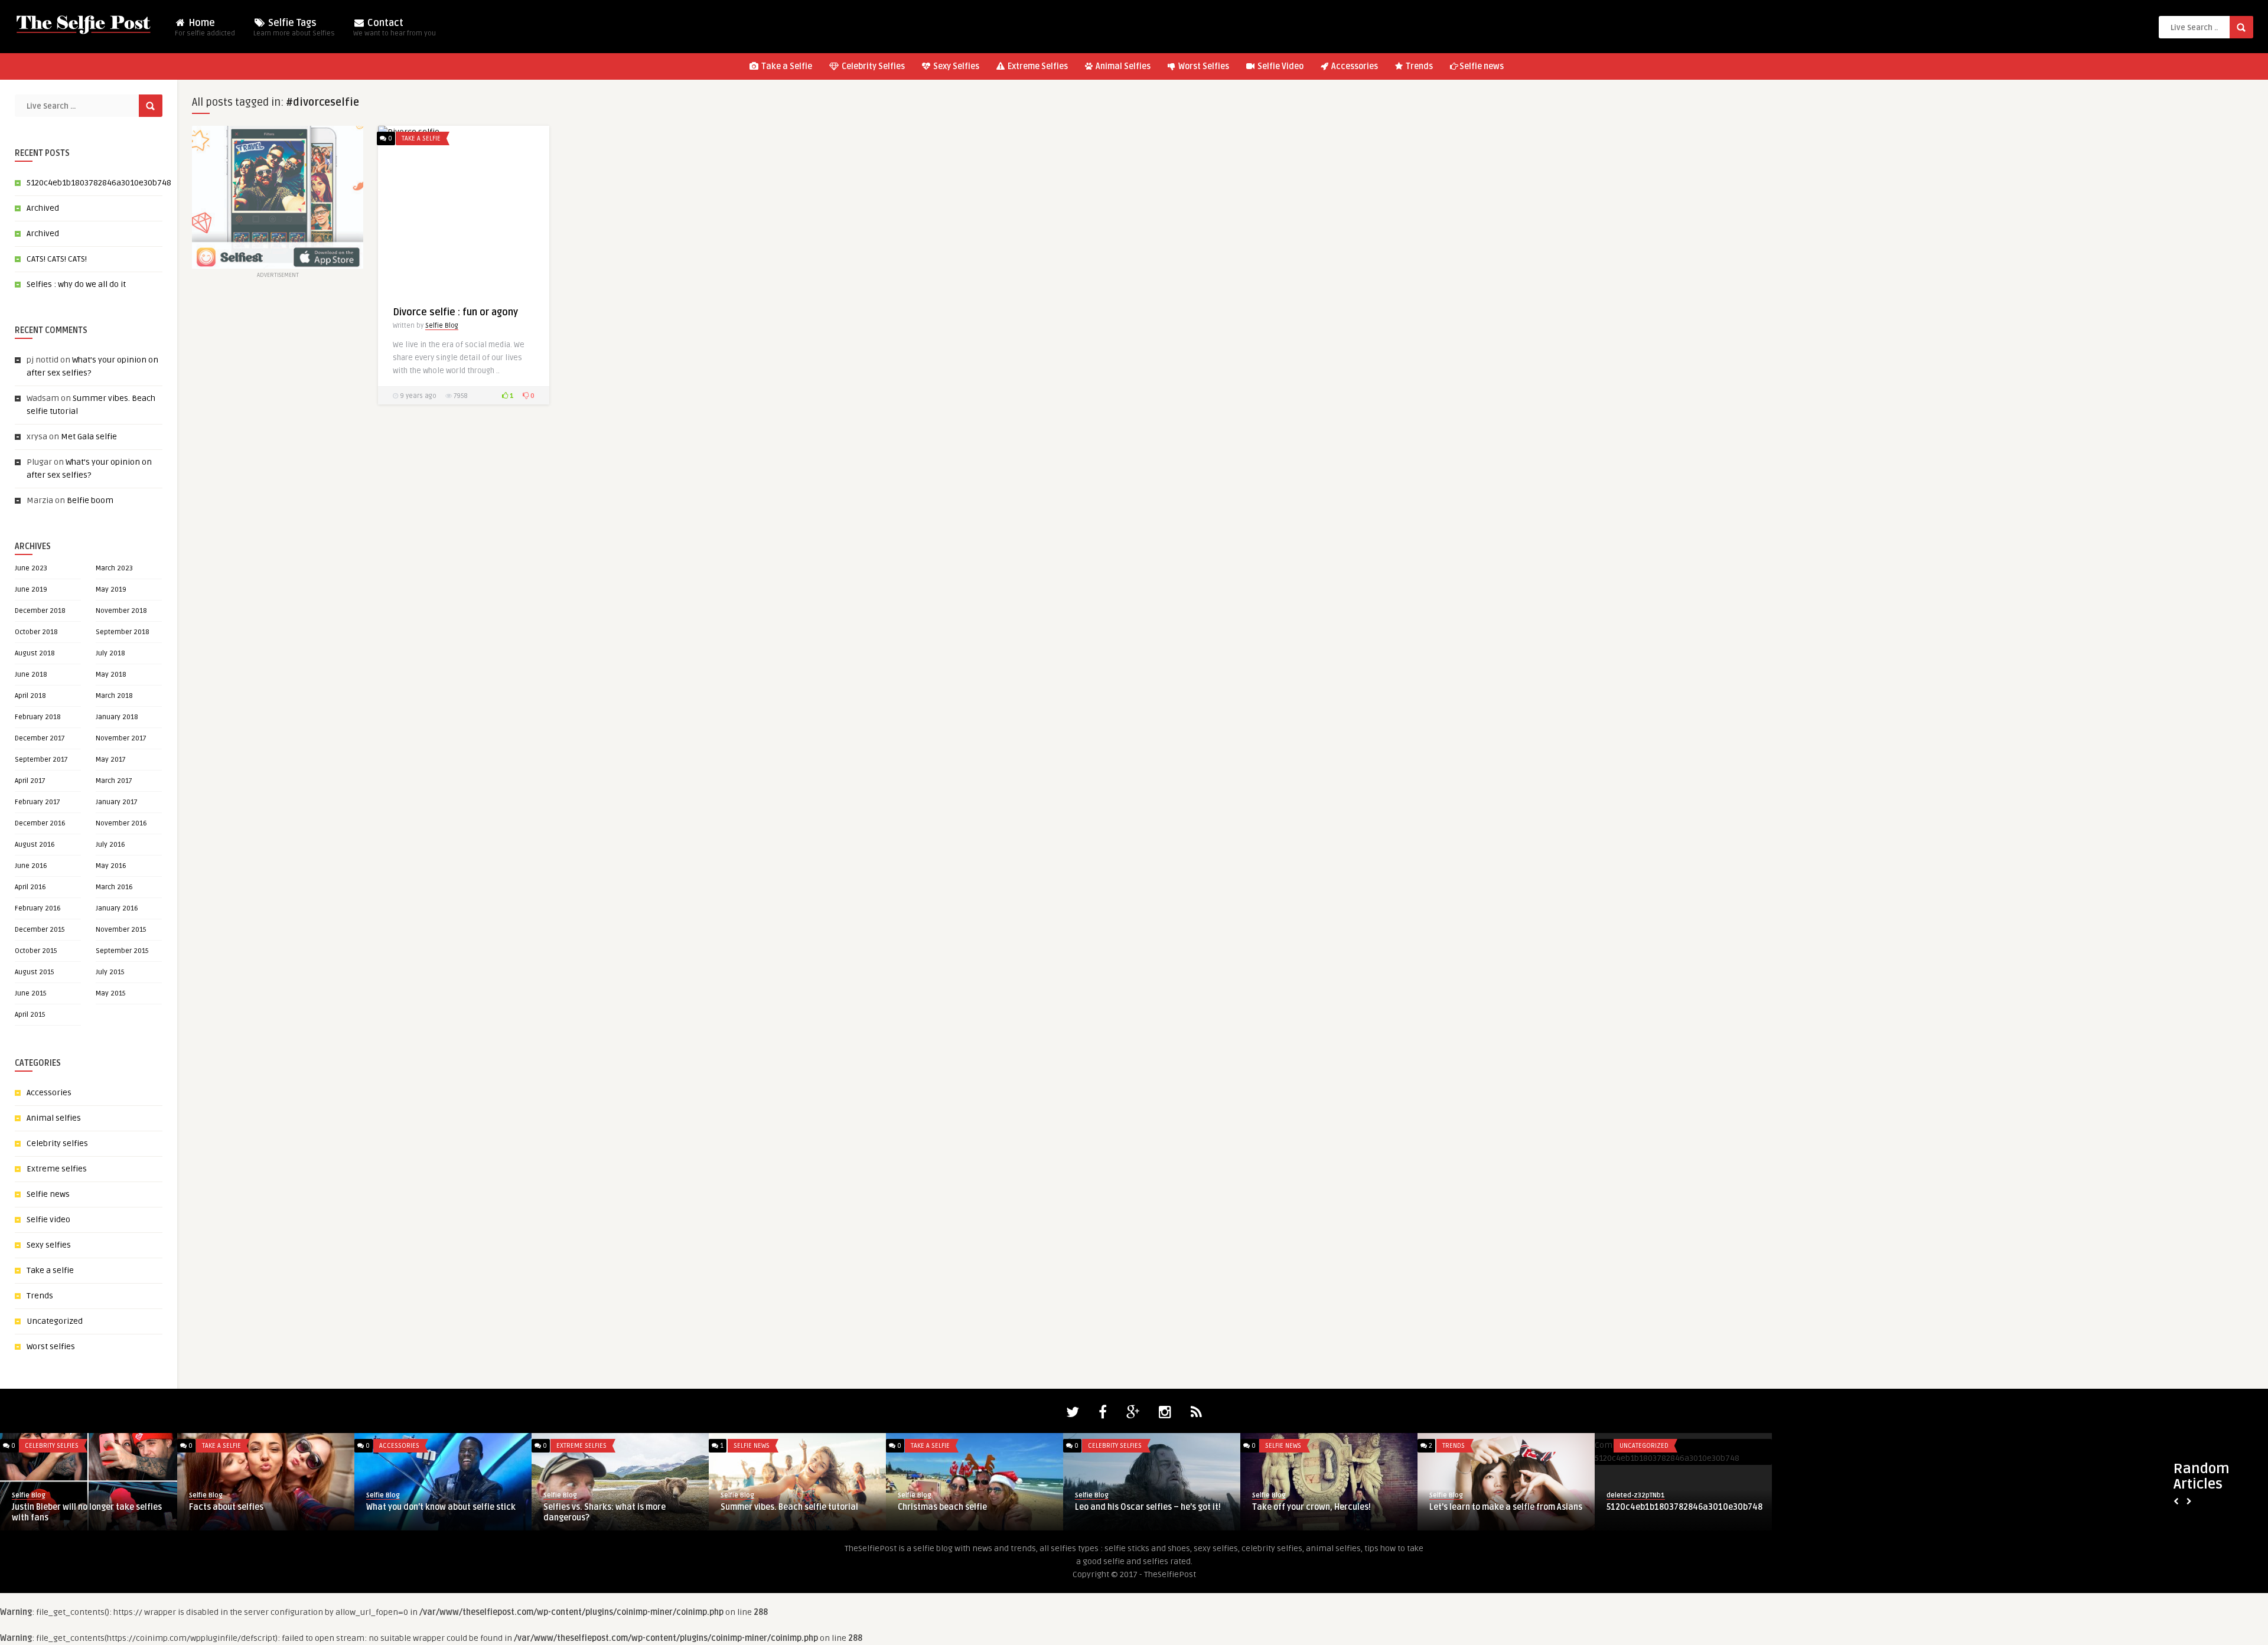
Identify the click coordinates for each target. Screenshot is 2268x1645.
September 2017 (41, 760)
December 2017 (40, 738)
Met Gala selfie (89, 437)
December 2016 (40, 823)
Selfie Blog (442, 326)
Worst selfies (51, 1347)
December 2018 (40, 611)
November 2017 (121, 738)
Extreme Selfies (1037, 66)
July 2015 (110, 972)
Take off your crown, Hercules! (1311, 1507)
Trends (1418, 66)
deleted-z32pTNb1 (1636, 1495)
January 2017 (117, 802)
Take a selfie (50, 1270)
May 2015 (111, 993)
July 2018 (110, 653)
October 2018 (36, 632)
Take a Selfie (786, 66)
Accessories (1354, 66)
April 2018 (30, 696)
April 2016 (30, 887)
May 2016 (111, 866)
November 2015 (121, 930)
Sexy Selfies (955, 66)
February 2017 (38, 802)
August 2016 (35, 845)
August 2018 (35, 653)
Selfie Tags (294, 27)
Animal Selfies (1122, 66)
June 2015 (31, 993)
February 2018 (38, 717)
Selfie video (48, 1220)
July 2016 (110, 845)
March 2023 (114, 568)
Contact (395, 27)
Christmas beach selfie (942, 1507)
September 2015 (122, 951)
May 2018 (111, 675)
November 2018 (121, 611)
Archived (43, 208)
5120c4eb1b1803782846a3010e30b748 (99, 183)
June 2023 (31, 568)
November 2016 (121, 823)
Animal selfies (54, 1118)
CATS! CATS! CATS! (57, 259)
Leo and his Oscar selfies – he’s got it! (1148, 1507)
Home (205, 27)
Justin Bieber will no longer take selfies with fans (87, 1512)
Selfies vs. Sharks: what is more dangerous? (605, 1512)
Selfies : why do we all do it (76, 284)
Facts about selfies (226, 1507)
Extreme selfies (57, 1169)
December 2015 (40, 930)
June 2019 (31, 590)
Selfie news (1482, 66)
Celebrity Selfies (872, 66)
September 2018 (123, 632)
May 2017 (111, 760)
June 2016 (31, 866)
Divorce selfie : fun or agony (455, 312)
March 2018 (114, 696)
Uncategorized (55, 1321)
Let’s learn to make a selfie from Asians (1506, 1507)
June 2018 (31, 675)
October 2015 (36, 951)
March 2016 (114, 887)
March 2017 (114, 781)
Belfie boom (90, 500)
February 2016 (38, 908)
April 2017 (30, 781)
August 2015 (35, 972)
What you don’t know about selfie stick (441, 1507)
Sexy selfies (49, 1245)
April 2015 (30, 1015)
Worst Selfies (1203, 66)
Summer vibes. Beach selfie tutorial (789, 1507)
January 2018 (117, 717)
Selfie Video (1280, 66)
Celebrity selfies (57, 1143)
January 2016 (117, 908)
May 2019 (111, 590)
